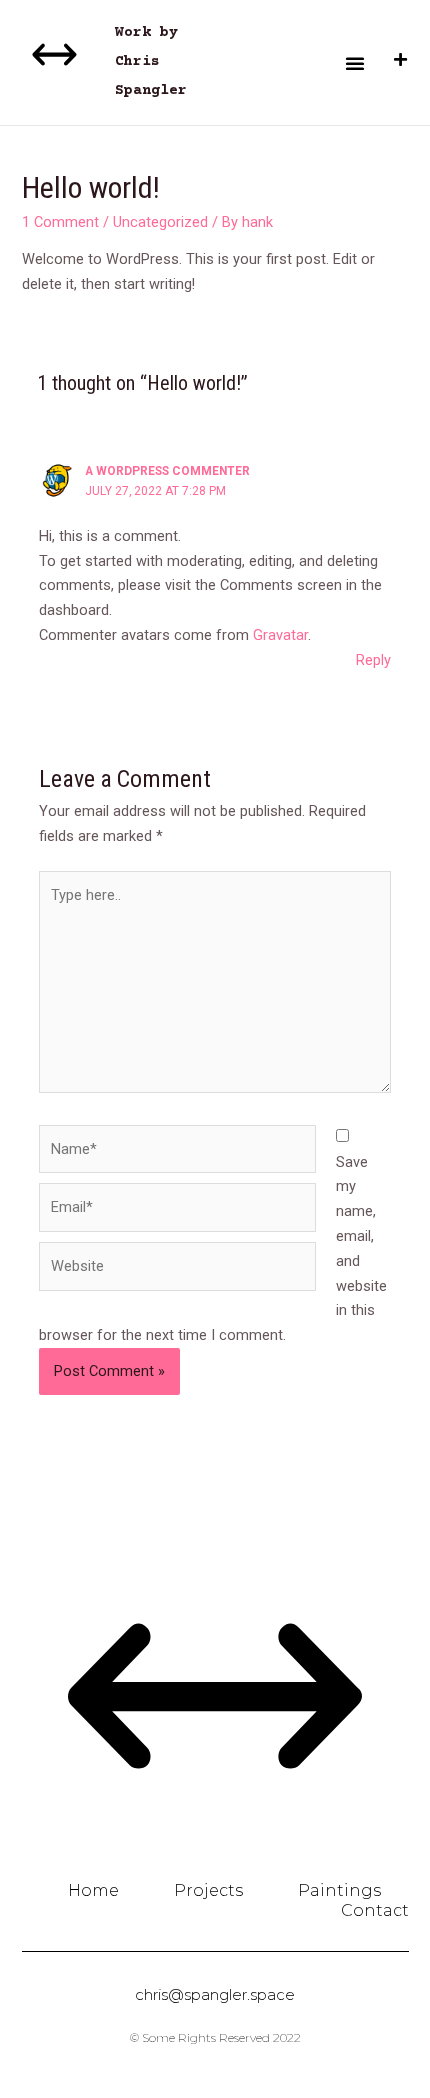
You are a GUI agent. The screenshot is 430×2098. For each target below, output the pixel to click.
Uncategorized (160, 222)
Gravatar (280, 635)
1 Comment (60, 222)
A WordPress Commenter (167, 471)
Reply (373, 660)
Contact (375, 1910)
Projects (208, 1890)
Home (93, 1890)
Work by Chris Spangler (151, 62)
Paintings (339, 1890)
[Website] (177, 1270)
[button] (355, 63)
